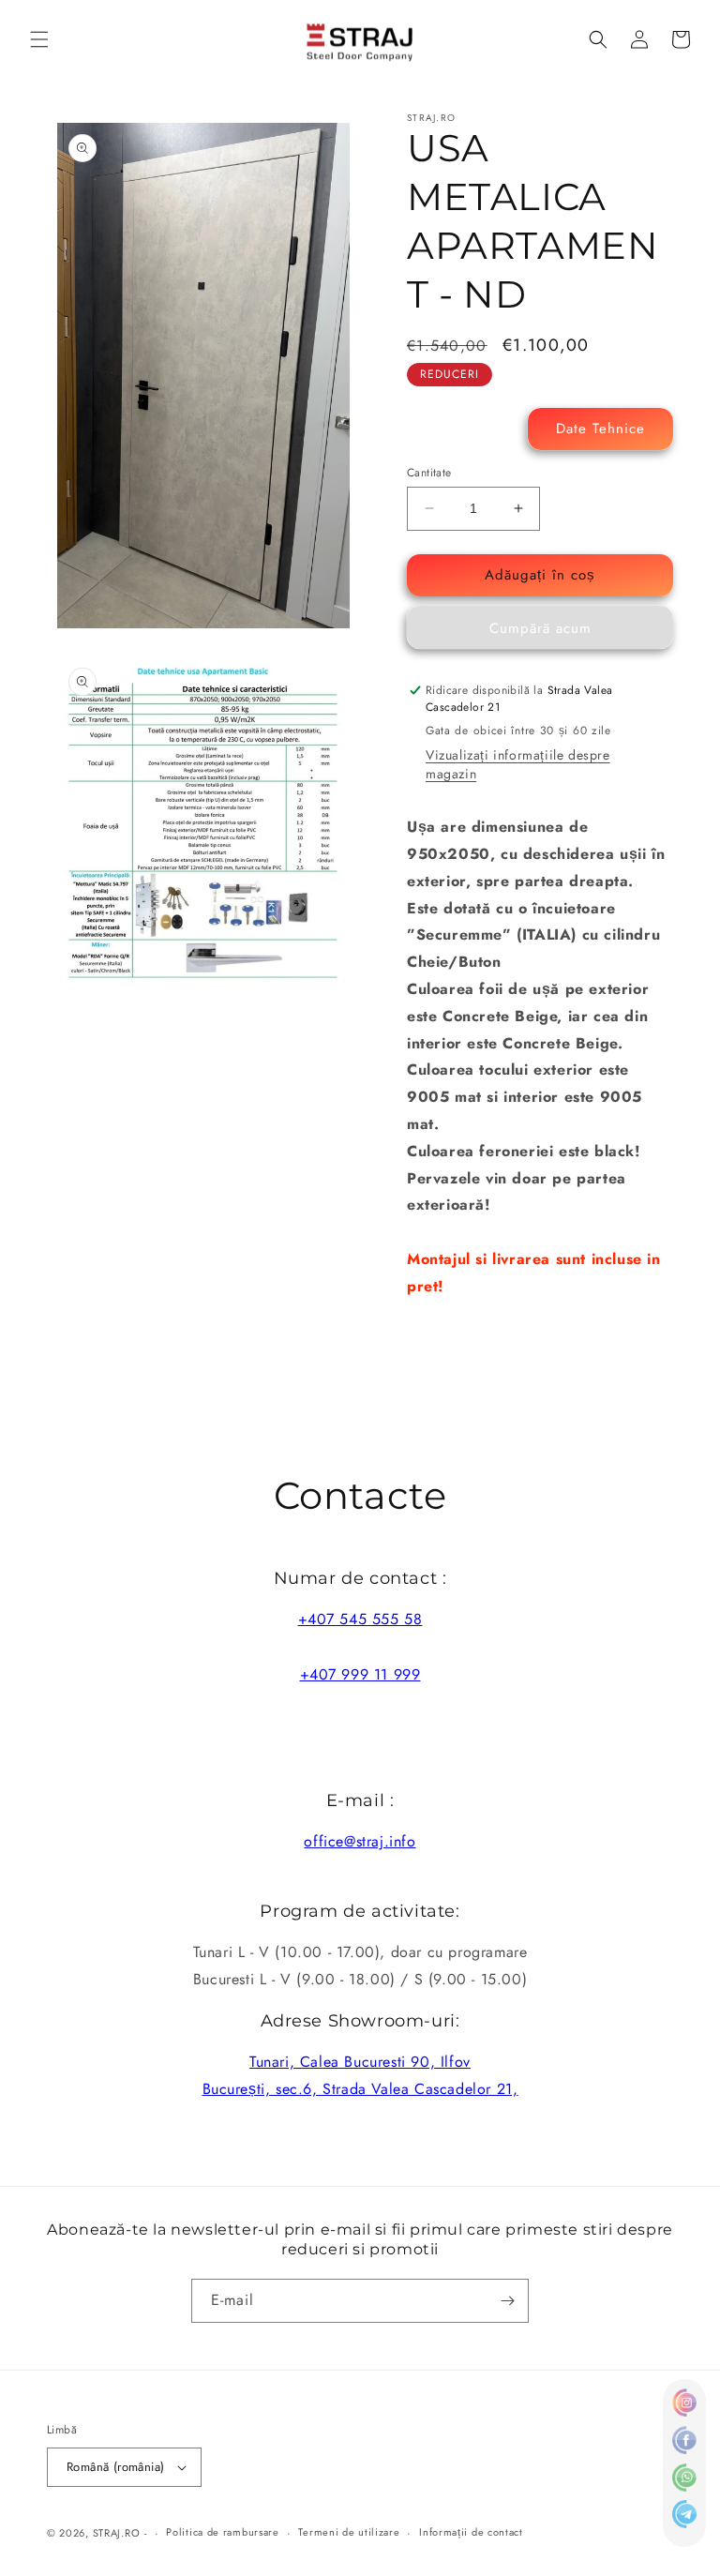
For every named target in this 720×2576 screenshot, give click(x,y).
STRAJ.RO (117, 2533)
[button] (39, 39)
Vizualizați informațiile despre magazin (518, 764)
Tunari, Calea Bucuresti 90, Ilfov (360, 2062)
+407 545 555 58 (360, 1619)
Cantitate (429, 473)
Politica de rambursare (222, 2532)
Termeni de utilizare (349, 2532)
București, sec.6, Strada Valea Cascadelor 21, (360, 2089)
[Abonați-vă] (507, 2301)
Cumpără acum (540, 628)
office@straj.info (360, 1841)
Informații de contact (471, 2532)
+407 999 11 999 (360, 1674)
